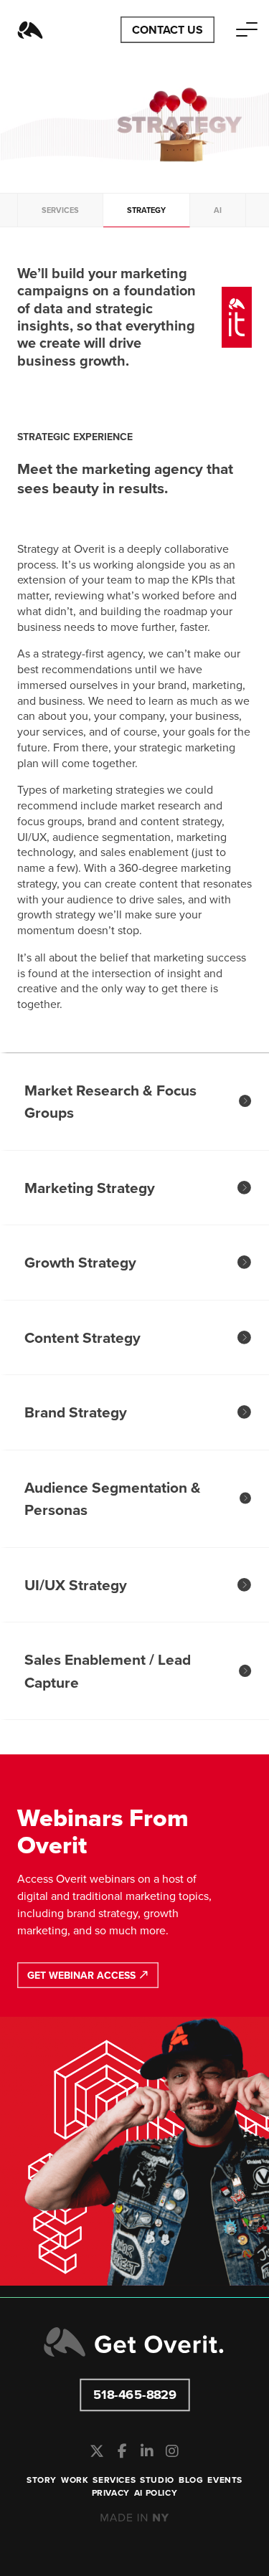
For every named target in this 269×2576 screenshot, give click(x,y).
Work (75, 2480)
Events (225, 2480)
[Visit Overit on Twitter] (97, 2451)
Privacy (111, 2493)
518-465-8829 (134, 2394)
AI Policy (156, 2493)
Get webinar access (83, 1976)
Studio (157, 2480)
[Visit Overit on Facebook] (122, 2451)
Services (60, 210)
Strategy (146, 210)
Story (42, 2480)
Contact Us (167, 30)
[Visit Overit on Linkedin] (147, 2451)
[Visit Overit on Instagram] (173, 2451)
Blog (191, 2480)
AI (218, 210)
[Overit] (30, 30)
